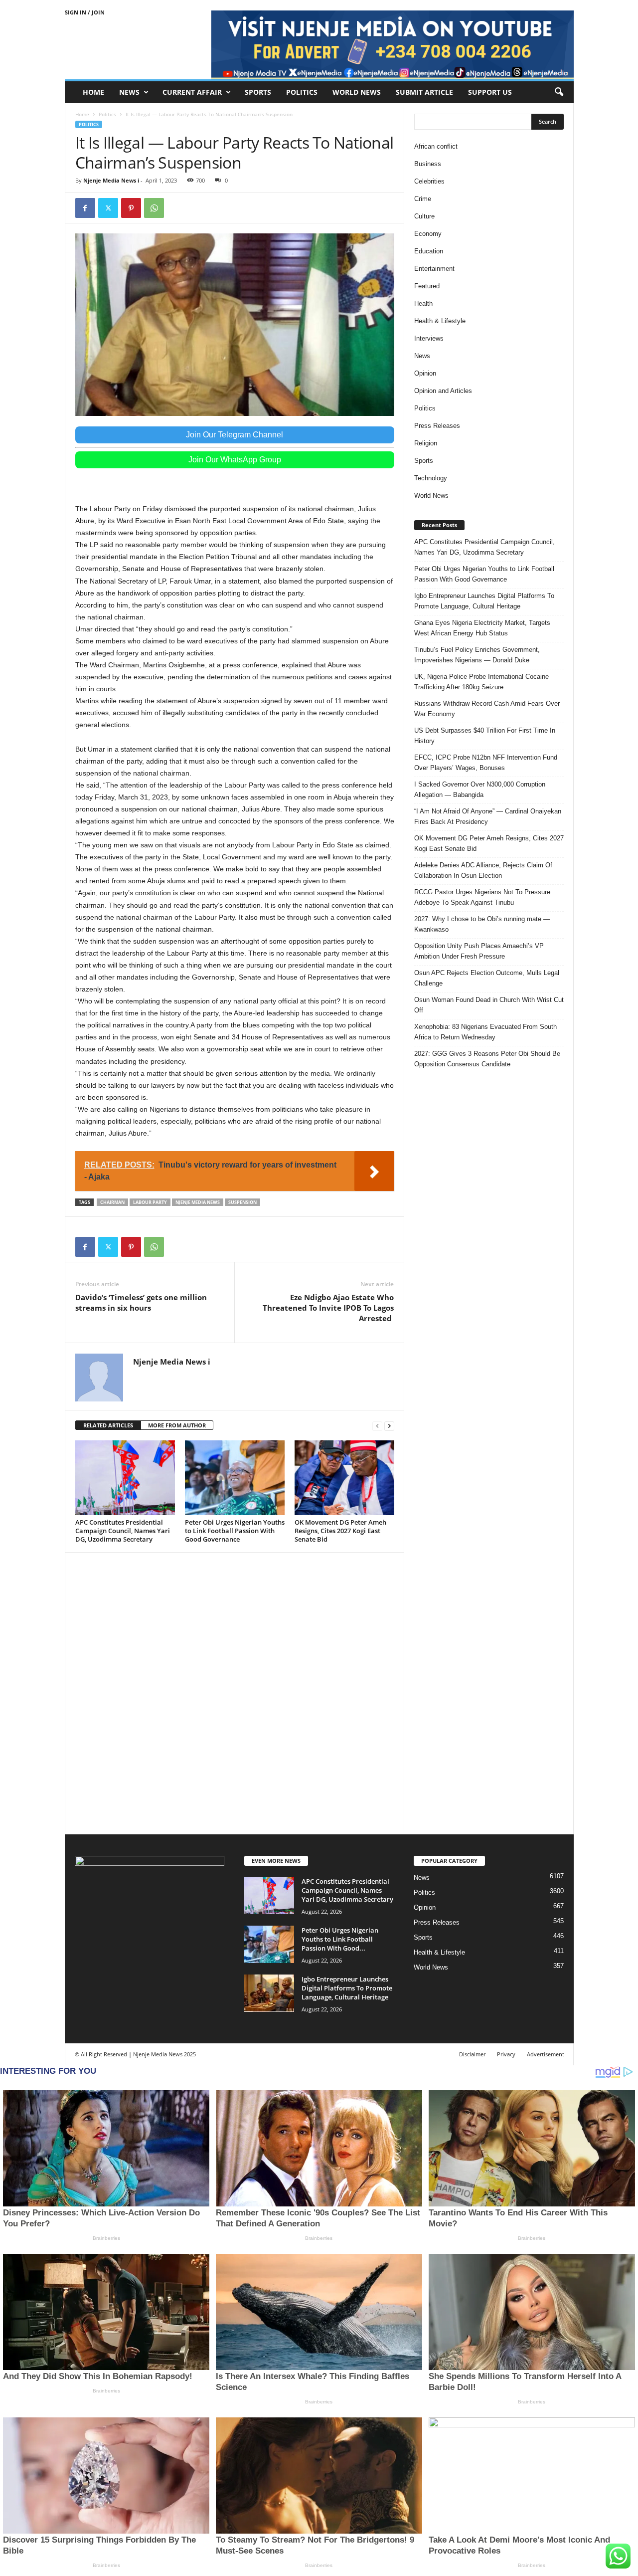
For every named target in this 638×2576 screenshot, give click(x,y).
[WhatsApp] (154, 208)
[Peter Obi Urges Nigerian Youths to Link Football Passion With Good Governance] (235, 1478)
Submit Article (424, 92)
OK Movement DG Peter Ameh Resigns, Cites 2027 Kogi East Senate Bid (340, 1531)
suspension (242, 1202)
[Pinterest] (131, 208)
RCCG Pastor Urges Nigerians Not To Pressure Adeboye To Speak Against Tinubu (482, 897)
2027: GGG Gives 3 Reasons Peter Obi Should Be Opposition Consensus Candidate (487, 1059)
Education (429, 251)
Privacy (506, 2054)
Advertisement (546, 2054)
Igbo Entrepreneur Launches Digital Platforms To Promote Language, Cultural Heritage (484, 601)
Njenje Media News (198, 1202)
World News (357, 92)
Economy (428, 234)
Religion (426, 443)
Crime (423, 199)
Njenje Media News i (111, 180)
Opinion (425, 373)
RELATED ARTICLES (108, 1425)
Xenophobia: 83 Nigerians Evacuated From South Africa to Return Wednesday (485, 1032)
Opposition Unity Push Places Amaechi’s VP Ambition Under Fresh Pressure (479, 951)
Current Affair (192, 92)
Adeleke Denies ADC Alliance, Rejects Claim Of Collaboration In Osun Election (483, 870)
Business (428, 164)
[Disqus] (235, 1692)
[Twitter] (108, 208)
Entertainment (434, 269)
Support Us (490, 92)
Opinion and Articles (443, 391)
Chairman (112, 1202)
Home (93, 92)
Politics (302, 92)
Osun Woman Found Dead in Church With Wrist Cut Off (489, 1005)
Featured (427, 286)
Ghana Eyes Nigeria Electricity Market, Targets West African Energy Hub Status (482, 628)
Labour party (150, 1202)
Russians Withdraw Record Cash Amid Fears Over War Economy (487, 709)
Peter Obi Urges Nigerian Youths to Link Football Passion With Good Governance (235, 1531)
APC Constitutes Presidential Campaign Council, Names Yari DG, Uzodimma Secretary (123, 1531)
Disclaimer (472, 2054)
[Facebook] (85, 208)
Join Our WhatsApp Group (235, 460)
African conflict (436, 146)
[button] (559, 92)
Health (423, 303)
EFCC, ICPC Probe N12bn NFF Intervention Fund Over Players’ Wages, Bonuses (486, 763)
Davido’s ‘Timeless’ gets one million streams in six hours (141, 1302)
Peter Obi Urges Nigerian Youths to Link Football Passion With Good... (340, 1939)
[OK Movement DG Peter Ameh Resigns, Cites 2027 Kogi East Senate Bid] (344, 1478)
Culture (424, 216)
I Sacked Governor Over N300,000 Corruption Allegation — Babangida (480, 790)
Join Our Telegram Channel (235, 435)
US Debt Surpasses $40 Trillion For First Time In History (485, 736)
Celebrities (429, 181)
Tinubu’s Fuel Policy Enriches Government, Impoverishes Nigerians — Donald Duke (477, 655)
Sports (258, 92)
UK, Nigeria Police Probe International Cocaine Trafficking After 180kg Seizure (481, 682)
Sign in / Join (85, 12)
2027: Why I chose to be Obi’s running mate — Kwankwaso (482, 924)
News (129, 92)
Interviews (429, 338)
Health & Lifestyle (440, 321)
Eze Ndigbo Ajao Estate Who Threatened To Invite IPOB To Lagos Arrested (328, 1308)
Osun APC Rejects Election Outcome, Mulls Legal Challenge (487, 978)
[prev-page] (377, 1426)
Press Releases (437, 426)
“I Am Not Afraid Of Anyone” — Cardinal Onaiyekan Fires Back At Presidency (488, 816)
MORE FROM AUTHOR (177, 1425)
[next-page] (389, 1426)
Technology (431, 478)
